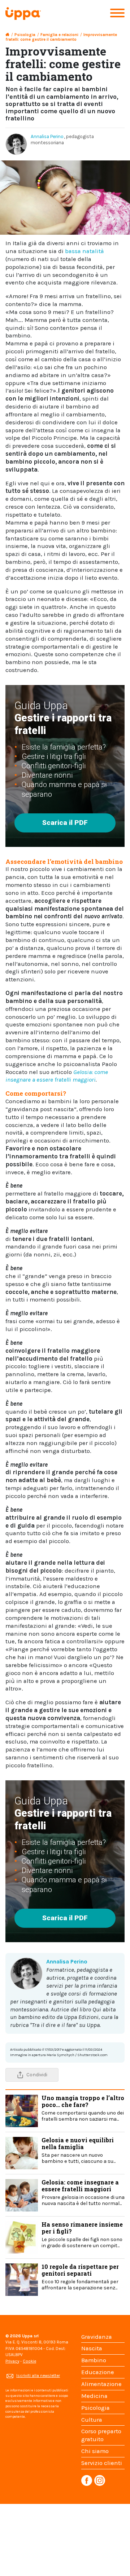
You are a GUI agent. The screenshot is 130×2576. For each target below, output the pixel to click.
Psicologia (25, 35)
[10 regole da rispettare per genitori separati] (22, 2279)
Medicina (94, 2396)
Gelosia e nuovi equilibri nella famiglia (79, 2150)
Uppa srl (30, 2336)
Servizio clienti (102, 2463)
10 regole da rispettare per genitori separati (80, 2277)
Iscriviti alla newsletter (38, 2376)
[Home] (7, 35)
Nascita (92, 2348)
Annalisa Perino (47, 136)
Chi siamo (95, 2451)
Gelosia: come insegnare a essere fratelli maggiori (83, 2192)
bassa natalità (84, 251)
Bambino (94, 2360)
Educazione (98, 2372)
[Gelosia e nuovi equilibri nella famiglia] (22, 2152)
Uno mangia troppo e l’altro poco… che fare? (83, 2108)
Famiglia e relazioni (59, 35)
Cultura (92, 2420)
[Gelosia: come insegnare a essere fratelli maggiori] (22, 2194)
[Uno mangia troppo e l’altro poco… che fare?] (22, 2110)
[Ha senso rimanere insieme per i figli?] (22, 2237)
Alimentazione (101, 2384)
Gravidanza (97, 2337)
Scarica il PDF (65, 823)
